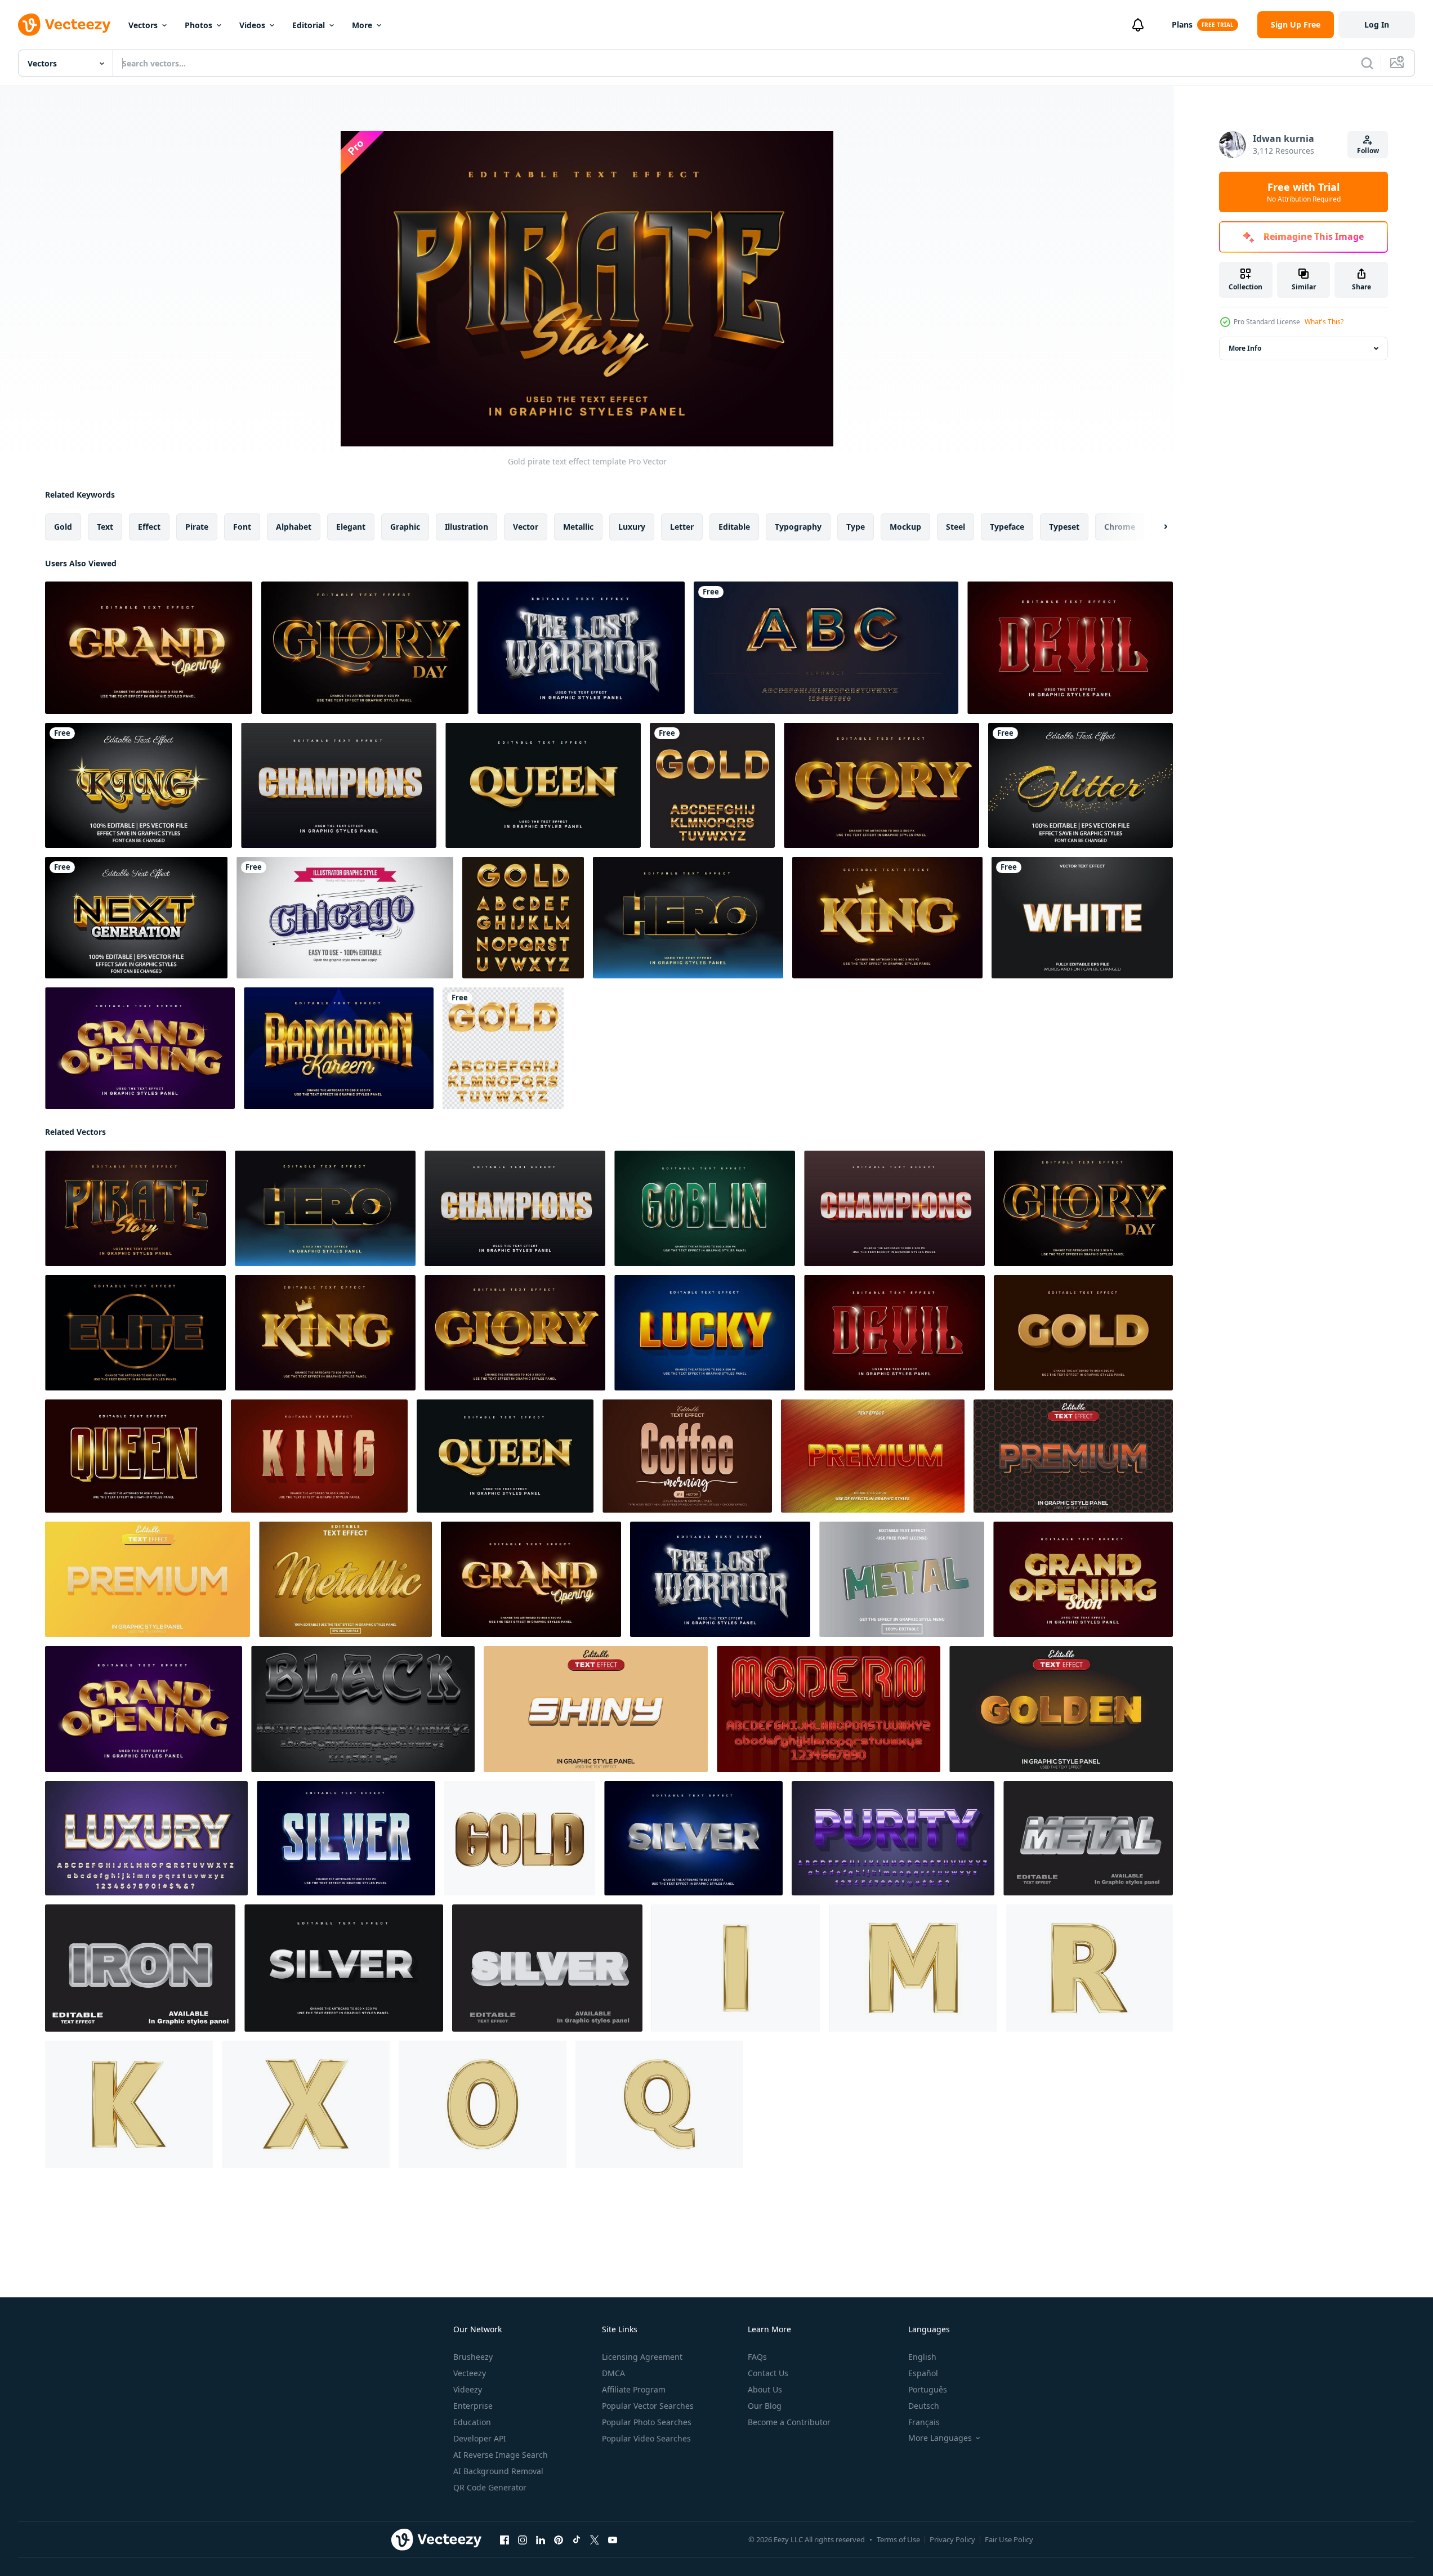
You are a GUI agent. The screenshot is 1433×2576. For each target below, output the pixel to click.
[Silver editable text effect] (693, 1838)
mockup (905, 527)
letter (682, 527)
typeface (1007, 527)
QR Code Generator (490, 2487)
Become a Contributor (789, 2422)
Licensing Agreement (642, 2357)
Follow (1368, 151)
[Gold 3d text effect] (520, 1838)
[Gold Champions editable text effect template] (339, 785)
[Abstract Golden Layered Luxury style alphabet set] (826, 648)
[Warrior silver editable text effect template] (581, 648)
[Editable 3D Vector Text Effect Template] (1082, 918)
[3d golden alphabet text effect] (736, 1968)
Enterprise (473, 2406)
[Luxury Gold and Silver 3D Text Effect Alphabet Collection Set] (146, 1838)
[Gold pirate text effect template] (135, 1208)
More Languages (940, 2438)
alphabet (294, 527)
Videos (252, 25)
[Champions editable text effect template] (894, 1208)
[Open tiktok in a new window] (577, 2540)
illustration (466, 527)
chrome (1120, 527)
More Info (1245, 348)
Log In (1377, 24)
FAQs (757, 2357)
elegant (351, 527)
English (922, 2357)
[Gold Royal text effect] (881, 785)
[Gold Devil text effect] (1070, 648)
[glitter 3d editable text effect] (1081, 785)
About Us (765, 2389)
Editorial (309, 25)
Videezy (468, 2389)
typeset (1064, 527)
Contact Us (768, 2373)
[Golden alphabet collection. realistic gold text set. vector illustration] (712, 785)
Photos (198, 25)
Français (924, 2422)
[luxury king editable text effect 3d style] (139, 785)
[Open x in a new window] (595, 2540)
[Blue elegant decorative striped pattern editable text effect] (345, 918)
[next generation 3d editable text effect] (136, 918)
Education (472, 2422)
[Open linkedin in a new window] (541, 2540)
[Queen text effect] (133, 1456)
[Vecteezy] (64, 25)
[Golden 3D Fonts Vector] (523, 918)
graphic (405, 527)
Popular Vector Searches (648, 2406)
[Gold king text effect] (887, 918)
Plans (1182, 24)
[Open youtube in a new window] (613, 2540)
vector (526, 527)
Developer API (480, 2438)
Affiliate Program (634, 2389)
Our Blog (765, 2406)
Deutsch (924, 2406)
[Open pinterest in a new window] (559, 2540)
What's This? (1324, 322)
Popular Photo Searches (647, 2422)
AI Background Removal (498, 2471)
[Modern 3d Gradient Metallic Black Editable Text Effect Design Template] (363, 1709)
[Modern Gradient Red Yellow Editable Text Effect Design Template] (829, 1709)
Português (928, 2389)
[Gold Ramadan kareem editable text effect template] (339, 1048)
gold (63, 527)
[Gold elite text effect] (135, 1333)
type (856, 527)
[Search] (1367, 63)
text (105, 527)
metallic (578, 527)
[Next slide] (1156, 527)
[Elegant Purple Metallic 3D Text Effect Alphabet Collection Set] (893, 1838)
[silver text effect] (547, 1968)
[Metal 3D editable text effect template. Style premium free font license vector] (902, 1579)
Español (923, 2373)
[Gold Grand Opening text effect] (149, 648)
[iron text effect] (140, 1968)
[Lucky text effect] (705, 1333)
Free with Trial (1304, 192)
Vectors (143, 25)
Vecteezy (470, 2373)
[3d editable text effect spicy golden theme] (1061, 1709)
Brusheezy (473, 2357)
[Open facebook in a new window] (505, 2540)
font (242, 527)
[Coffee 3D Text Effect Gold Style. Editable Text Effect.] (687, 1456)
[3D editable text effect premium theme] (1073, 1456)
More (362, 25)
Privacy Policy (952, 2539)
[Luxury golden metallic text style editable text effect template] (345, 1579)
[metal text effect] (1088, 1838)
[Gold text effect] (1083, 1333)
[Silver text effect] (346, 1838)
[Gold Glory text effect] (365, 648)
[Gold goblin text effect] (705, 1208)
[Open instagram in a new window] (523, 2540)
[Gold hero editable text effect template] (688, 918)
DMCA (613, 2373)
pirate (197, 527)
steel (956, 527)
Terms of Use (898, 2539)
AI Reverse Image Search (501, 2455)
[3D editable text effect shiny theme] (596, 1709)
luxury (632, 527)
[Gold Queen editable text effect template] (543, 785)
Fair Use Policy (1009, 2539)
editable (734, 527)
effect (149, 527)
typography (798, 527)
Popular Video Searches (646, 2438)
